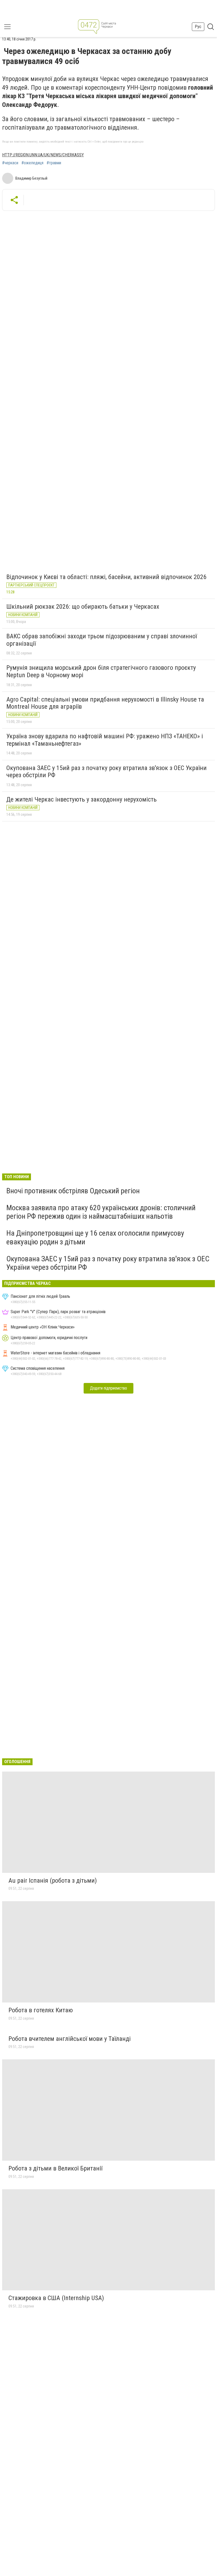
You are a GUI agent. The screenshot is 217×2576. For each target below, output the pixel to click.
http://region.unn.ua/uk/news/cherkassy (43, 155)
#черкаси (10, 163)
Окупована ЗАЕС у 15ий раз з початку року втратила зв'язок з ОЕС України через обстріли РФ (107, 772)
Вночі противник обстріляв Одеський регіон (73, 1191)
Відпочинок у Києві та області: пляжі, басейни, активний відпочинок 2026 (106, 577)
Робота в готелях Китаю (41, 2010)
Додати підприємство (108, 1388)
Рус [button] (198, 27)
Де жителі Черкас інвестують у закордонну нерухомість (82, 799)
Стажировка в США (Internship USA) (56, 2298)
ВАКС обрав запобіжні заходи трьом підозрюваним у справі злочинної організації (102, 640)
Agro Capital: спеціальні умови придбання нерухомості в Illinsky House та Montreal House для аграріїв (105, 703)
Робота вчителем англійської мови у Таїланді (70, 2039)
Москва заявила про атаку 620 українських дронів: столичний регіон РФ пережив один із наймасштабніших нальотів (101, 1212)
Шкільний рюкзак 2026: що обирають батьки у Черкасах (83, 607)
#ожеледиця (32, 163)
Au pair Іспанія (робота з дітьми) (53, 1881)
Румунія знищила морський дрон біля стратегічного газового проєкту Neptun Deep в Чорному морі (101, 671)
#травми (54, 163)
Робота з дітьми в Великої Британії (55, 2168)
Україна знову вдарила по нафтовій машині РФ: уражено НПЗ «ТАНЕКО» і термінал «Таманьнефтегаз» (105, 740)
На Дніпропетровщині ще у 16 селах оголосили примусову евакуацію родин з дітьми (95, 1237)
